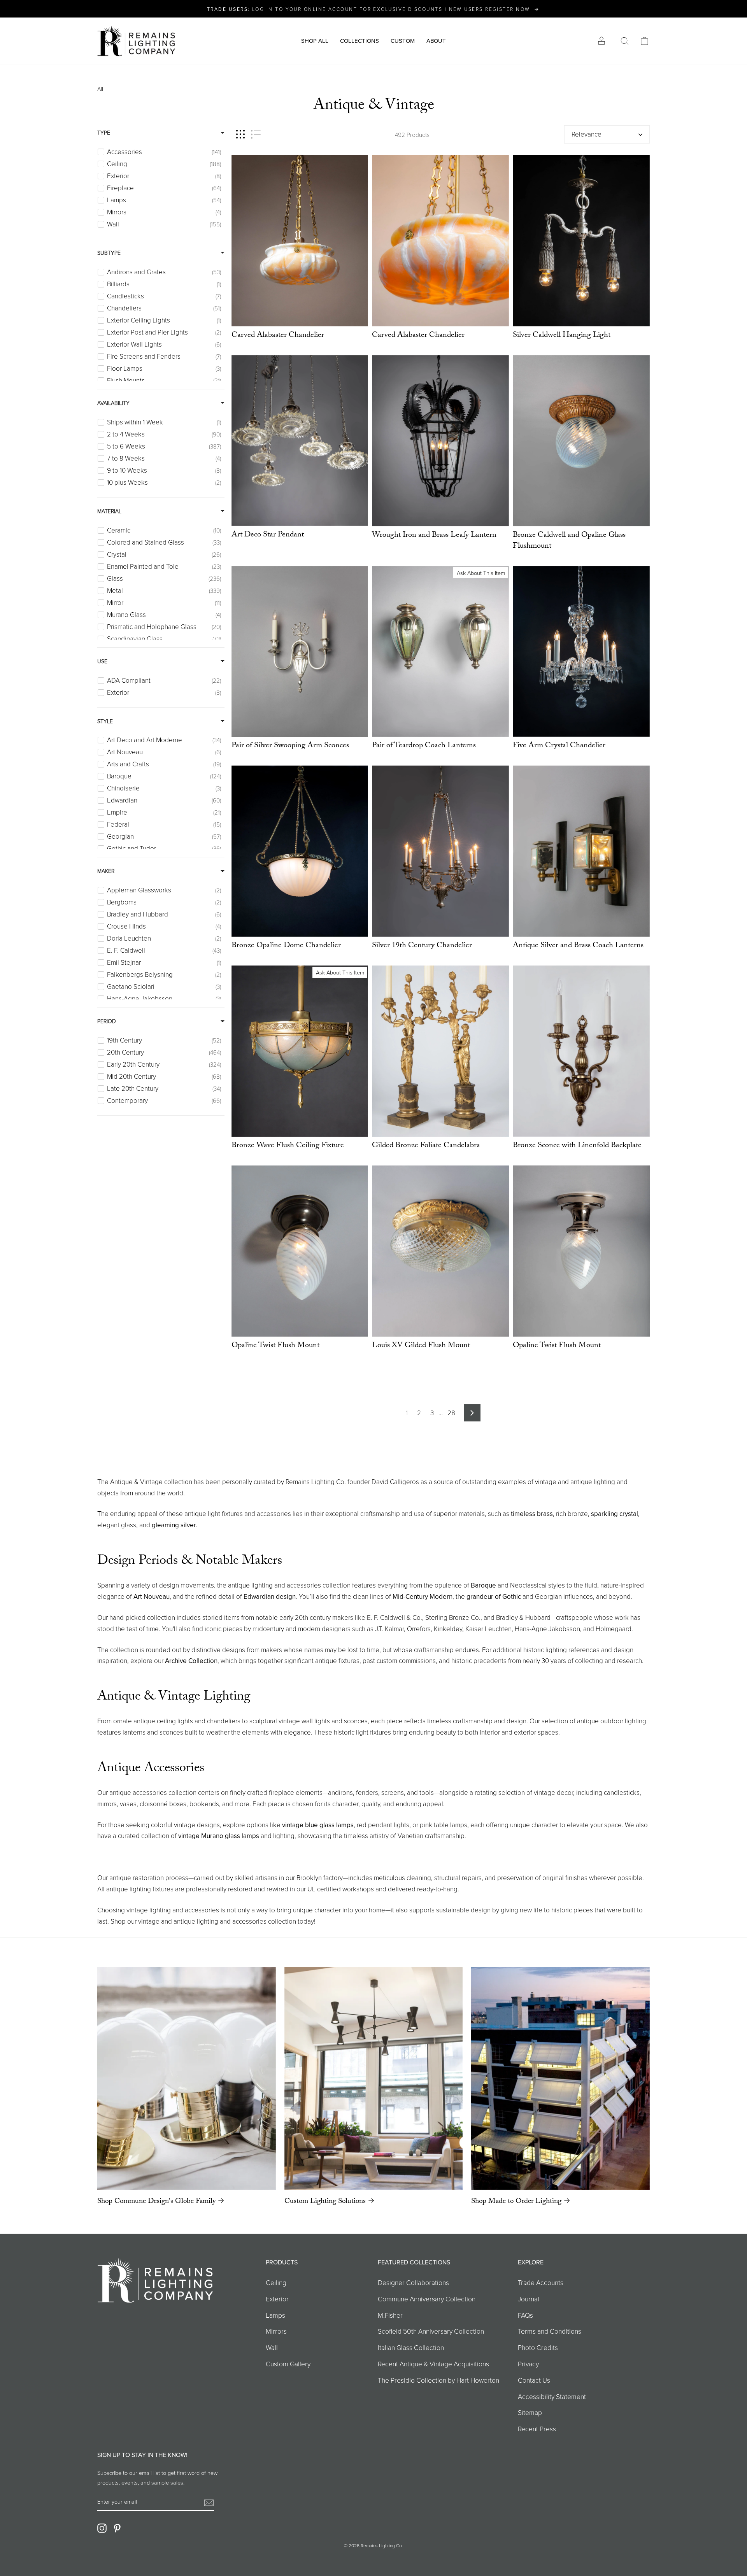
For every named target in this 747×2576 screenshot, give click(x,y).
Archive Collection (191, 1661)
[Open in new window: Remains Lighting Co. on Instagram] (102, 2528)
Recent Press (537, 2429)
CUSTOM (403, 41)
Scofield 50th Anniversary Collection (431, 2331)
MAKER (106, 871)
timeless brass (532, 1514)
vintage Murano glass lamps (219, 1836)
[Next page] (472, 1413)
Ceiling (276, 2282)
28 (451, 1413)
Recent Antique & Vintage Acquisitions (433, 2364)
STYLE (105, 721)
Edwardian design (270, 1596)
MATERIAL (109, 511)
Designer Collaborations (413, 2282)
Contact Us (534, 2380)
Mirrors (276, 2331)
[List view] (256, 134)
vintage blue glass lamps (318, 1825)
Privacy (528, 2364)
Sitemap (530, 2412)
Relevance (587, 134)
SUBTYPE (109, 253)
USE (102, 661)
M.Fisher (390, 2315)
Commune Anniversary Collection (427, 2299)
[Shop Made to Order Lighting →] (560, 2078)
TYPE (104, 132)
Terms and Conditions (550, 2331)
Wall (272, 2347)
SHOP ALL (315, 41)
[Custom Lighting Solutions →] (374, 2078)
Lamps (275, 2315)
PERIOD (107, 1021)
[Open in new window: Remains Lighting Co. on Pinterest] (117, 2528)
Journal (529, 2299)
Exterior (277, 2299)
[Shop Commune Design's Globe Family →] (187, 2078)
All (100, 89)
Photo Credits (538, 2347)
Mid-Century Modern (423, 1596)
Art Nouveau (152, 1596)
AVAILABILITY (113, 403)
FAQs (525, 2315)
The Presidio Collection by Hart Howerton (438, 2380)
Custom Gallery (288, 2364)
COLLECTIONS (359, 41)
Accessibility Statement (552, 2396)
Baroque (483, 1585)
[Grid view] (240, 134)
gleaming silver (174, 1525)
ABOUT (436, 41)
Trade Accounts (541, 2282)
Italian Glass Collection (411, 2347)
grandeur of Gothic (494, 1596)
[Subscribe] (209, 2502)
